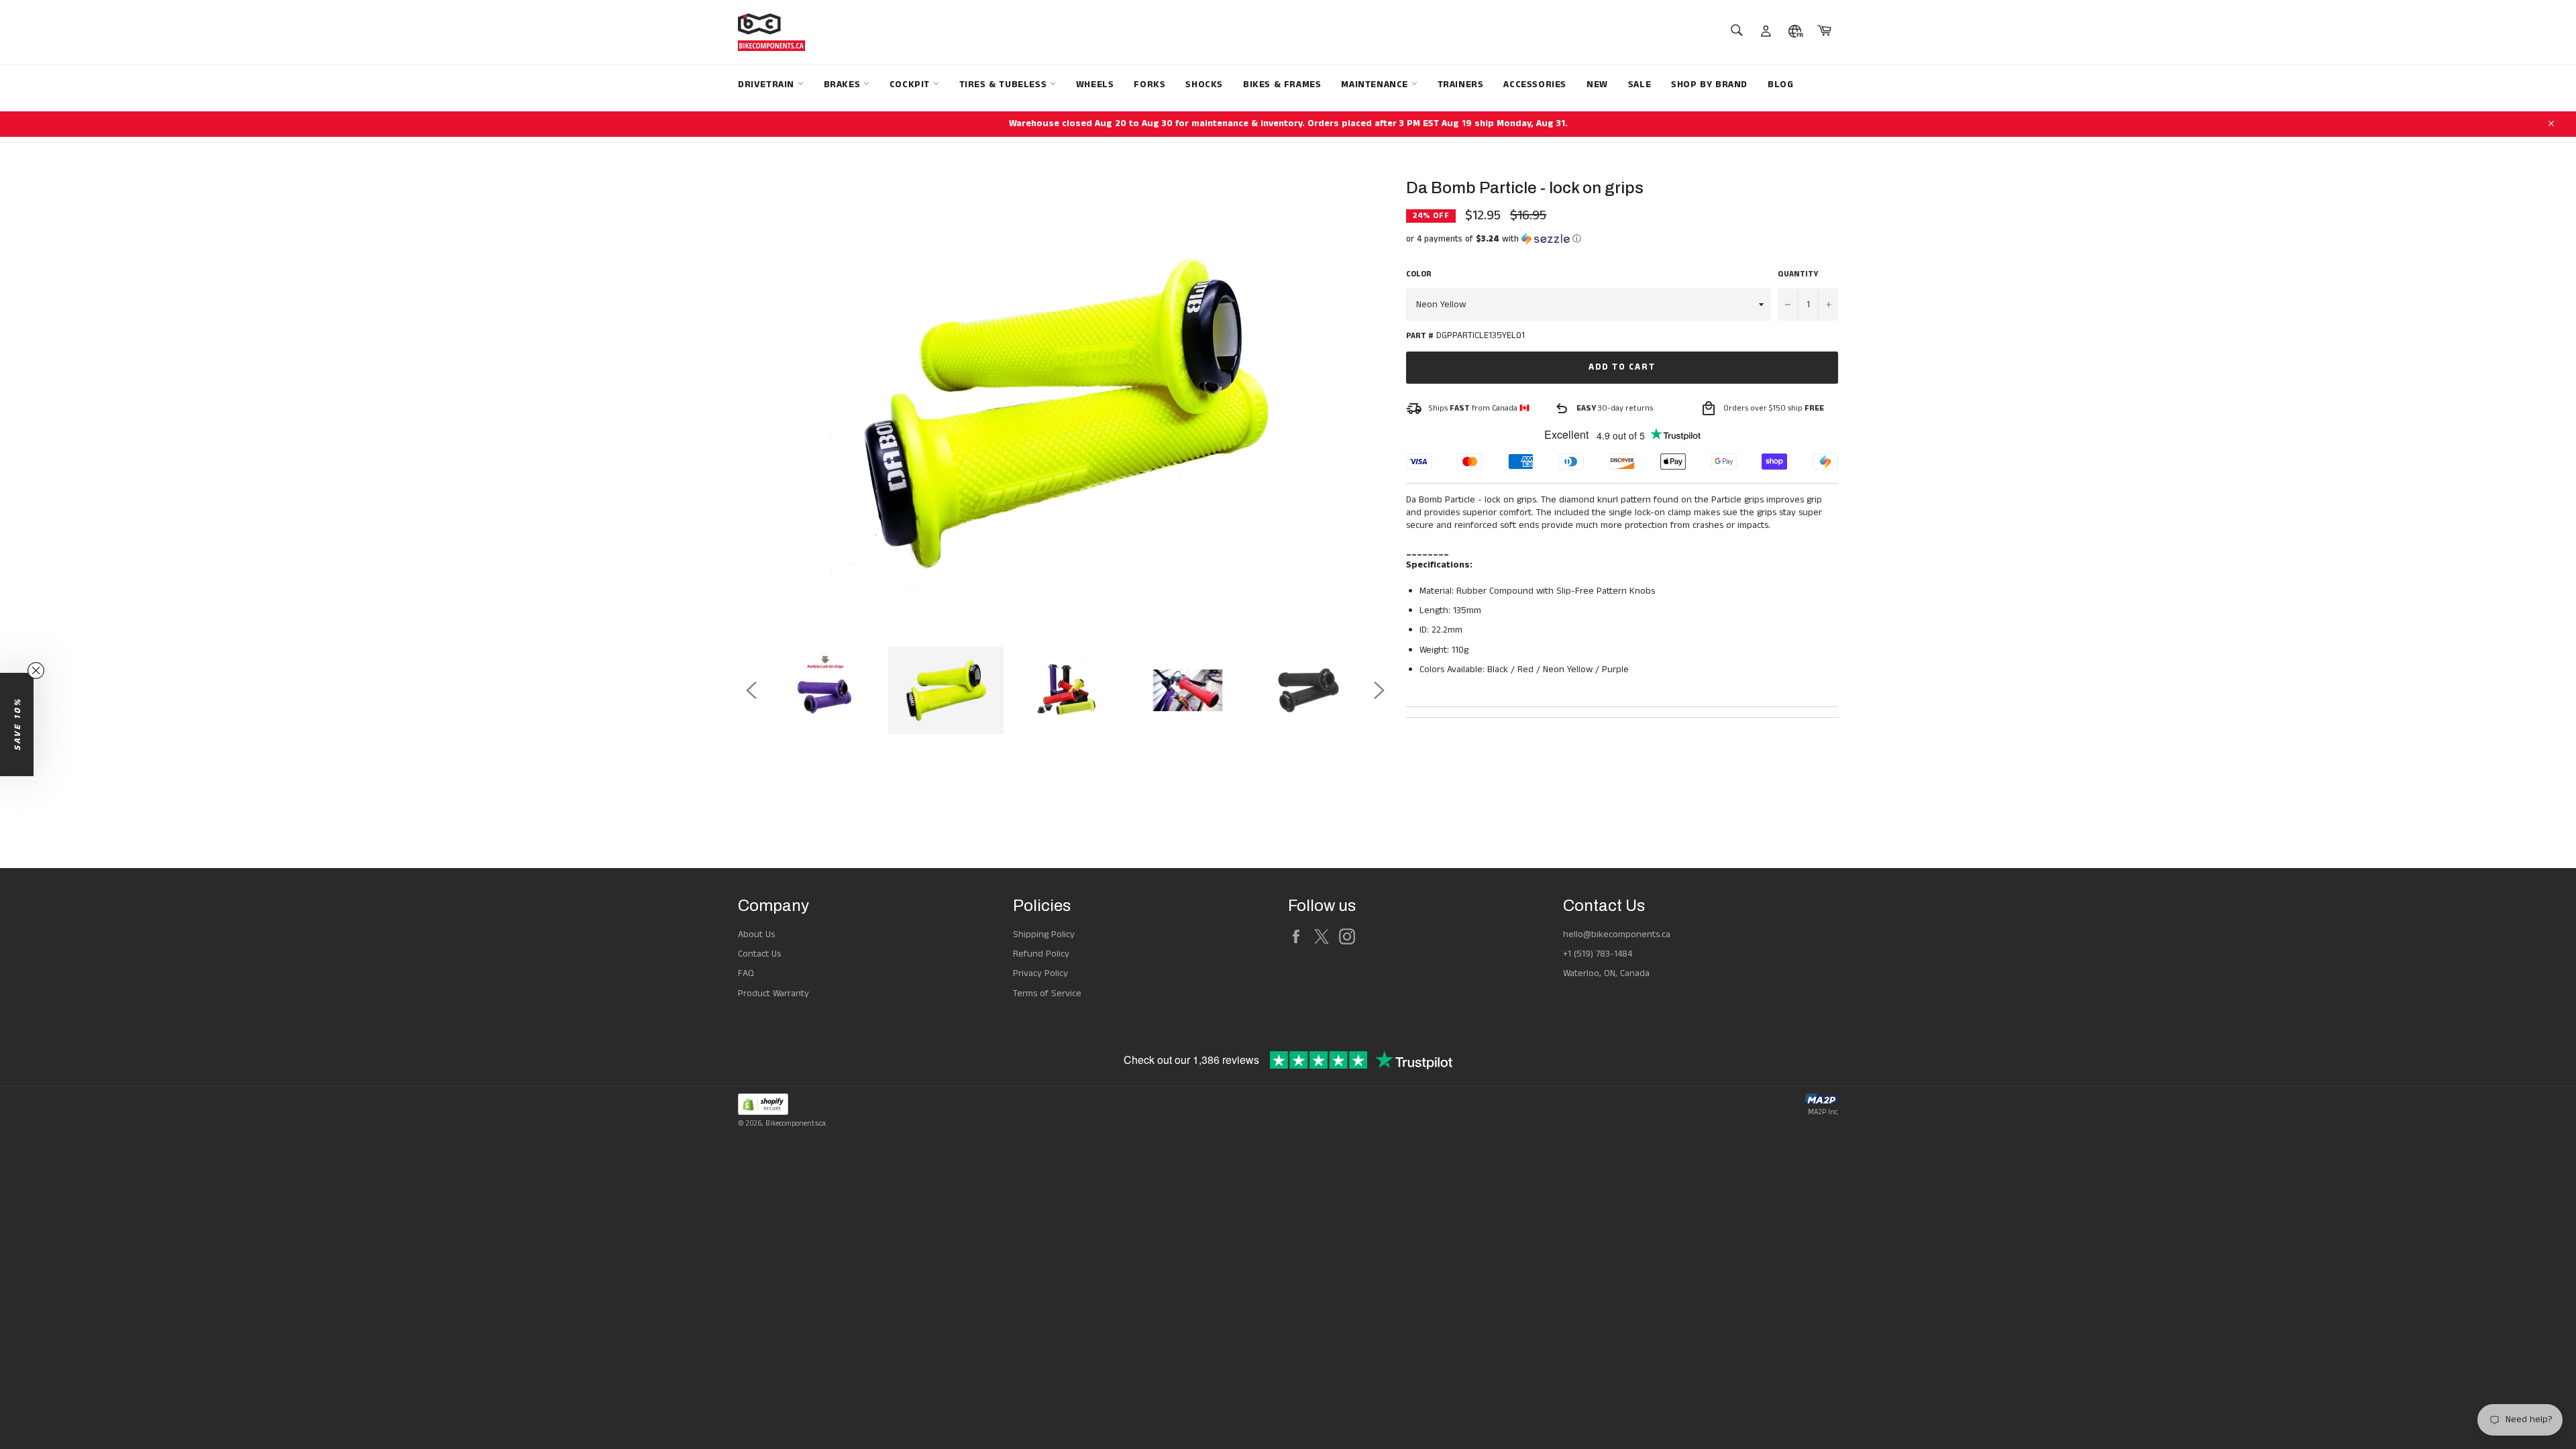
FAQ (746, 973)
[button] (1622, 239)
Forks (1149, 85)
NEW (1597, 85)
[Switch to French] (1795, 32)
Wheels (1095, 85)
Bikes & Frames (1282, 85)
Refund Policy (1041, 954)
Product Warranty (773, 994)
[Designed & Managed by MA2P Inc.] (1821, 1101)
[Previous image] (751, 690)
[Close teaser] (36, 670)
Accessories (1535, 85)
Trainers (1461, 85)
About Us (756, 934)
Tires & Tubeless (1005, 85)
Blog (1780, 85)
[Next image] (1379, 690)
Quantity (1798, 274)
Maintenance (1376, 85)
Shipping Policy (1044, 934)
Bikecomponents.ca (796, 1124)
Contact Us (759, 954)
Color (1419, 274)
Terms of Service (1047, 994)
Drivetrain (768, 85)
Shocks (1204, 85)
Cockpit (911, 85)
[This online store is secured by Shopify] (782, 1107)
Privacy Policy (1040, 973)
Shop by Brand (1709, 85)
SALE (1640, 85)
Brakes (844, 85)
